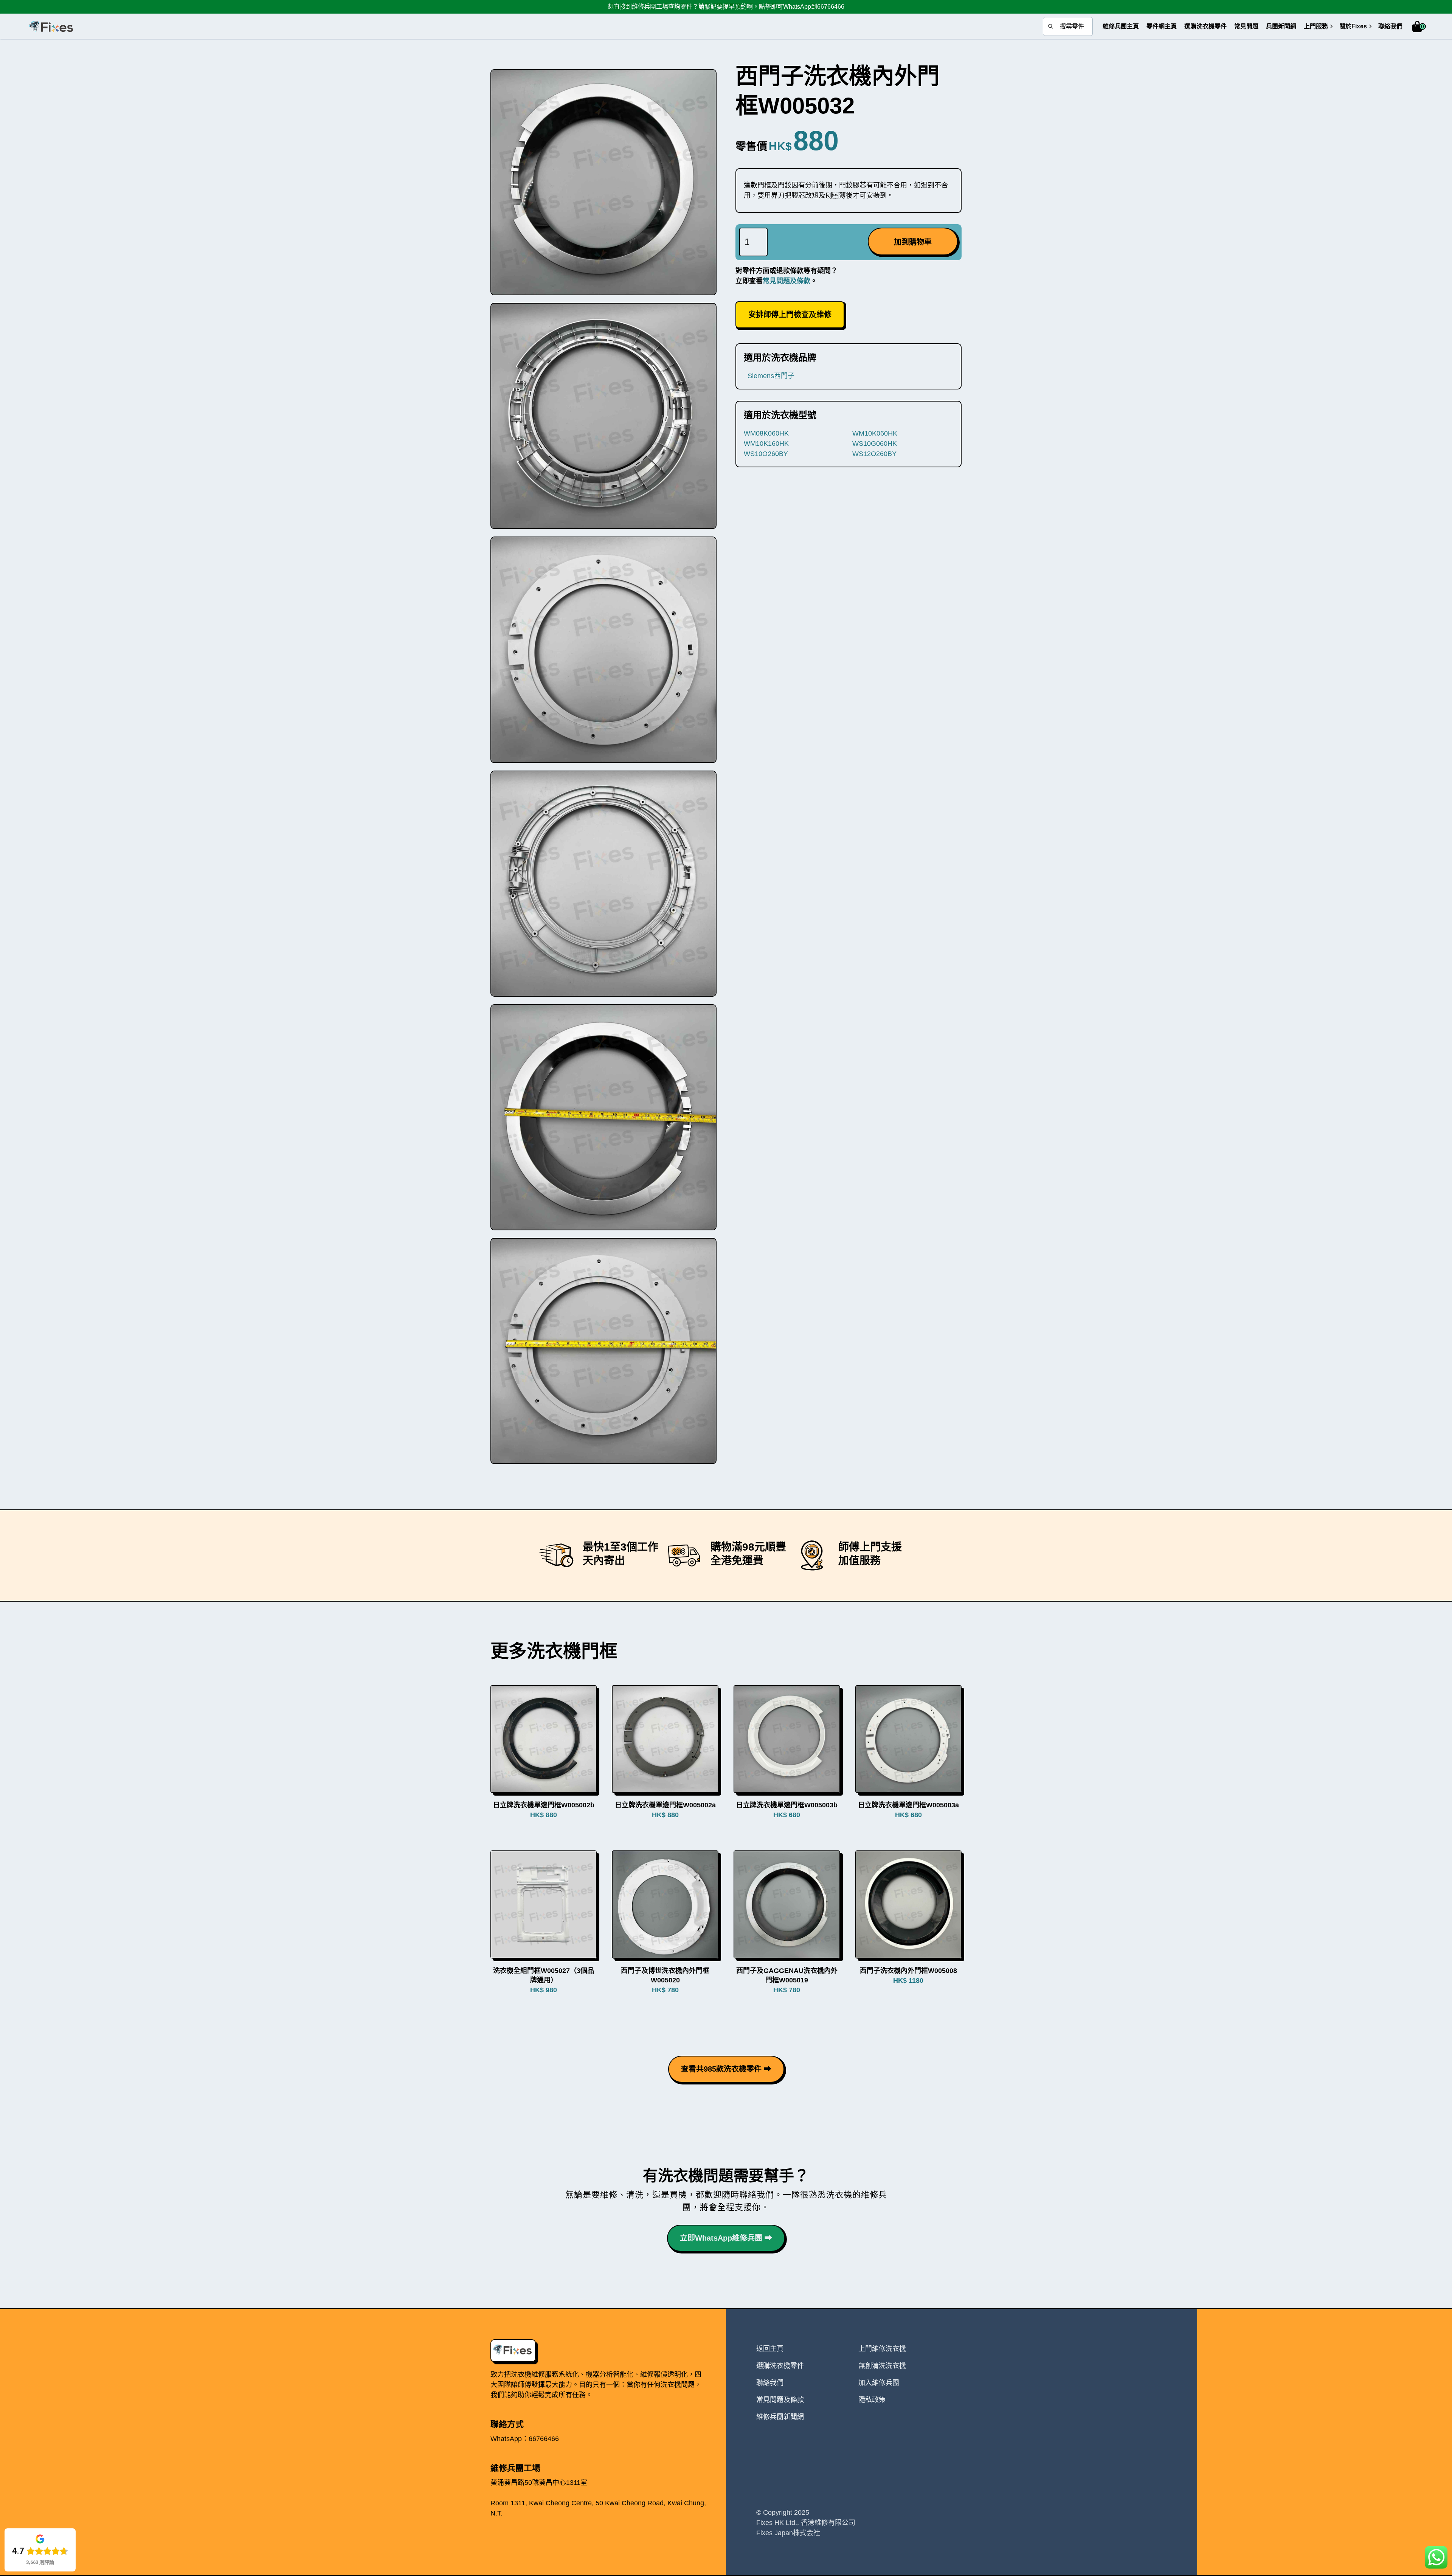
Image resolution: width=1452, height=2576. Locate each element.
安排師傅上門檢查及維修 (790, 315)
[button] (1316, 26)
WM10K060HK (875, 433)
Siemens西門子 (771, 376)
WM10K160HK (766, 444)
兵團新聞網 (1281, 26)
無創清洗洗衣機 (882, 2366)
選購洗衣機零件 (1205, 26)
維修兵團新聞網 (780, 2417)
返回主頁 (770, 2349)
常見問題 (1246, 26)
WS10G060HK (875, 444)
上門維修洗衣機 (882, 2349)
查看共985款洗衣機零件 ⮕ (726, 2069)
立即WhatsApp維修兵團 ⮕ (726, 2238)
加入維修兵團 (879, 2383)
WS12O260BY (874, 454)
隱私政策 (872, 2400)
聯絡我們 (1390, 26)
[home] (51, 26)
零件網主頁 (1162, 26)
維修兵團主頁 (1121, 26)
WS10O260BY (766, 454)
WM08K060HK (766, 433)
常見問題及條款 (786, 281)
